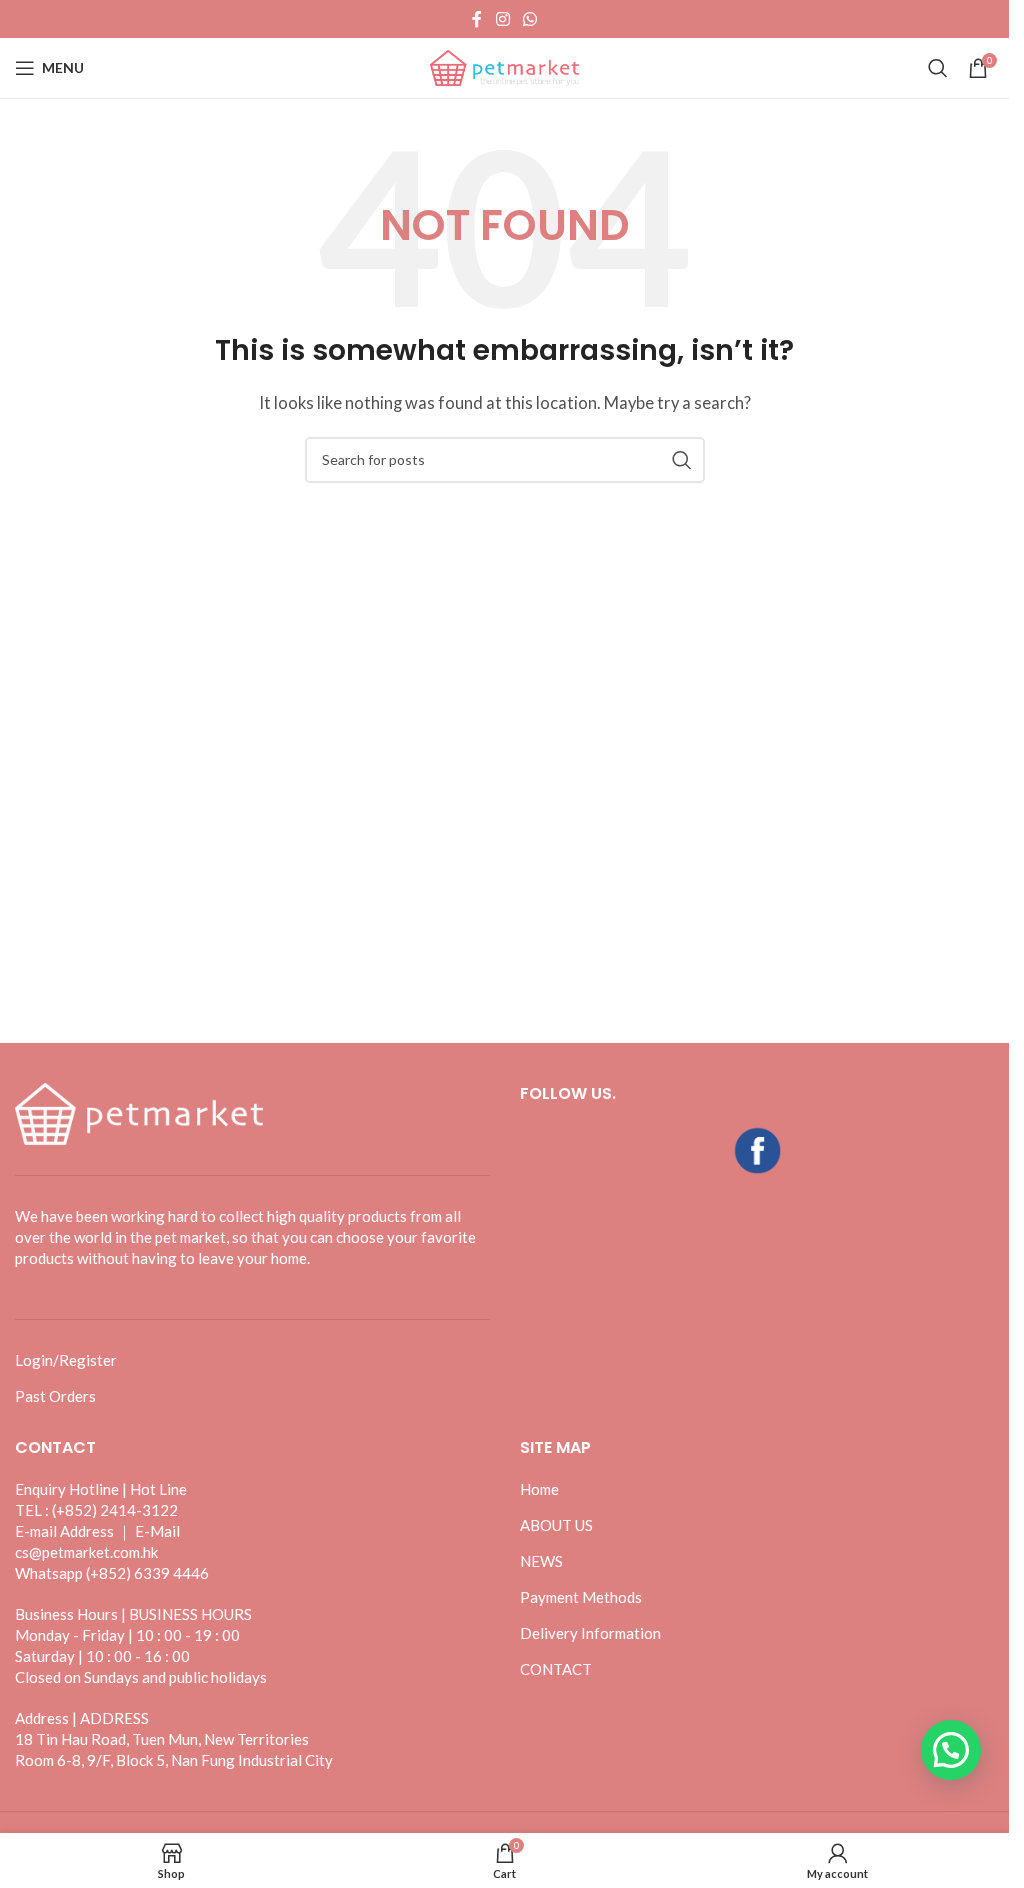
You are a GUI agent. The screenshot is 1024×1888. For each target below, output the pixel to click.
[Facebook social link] (477, 19)
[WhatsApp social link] (530, 19)
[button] (951, 1750)
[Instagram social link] (502, 19)
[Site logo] (505, 66)
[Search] (938, 68)
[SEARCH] (682, 460)
